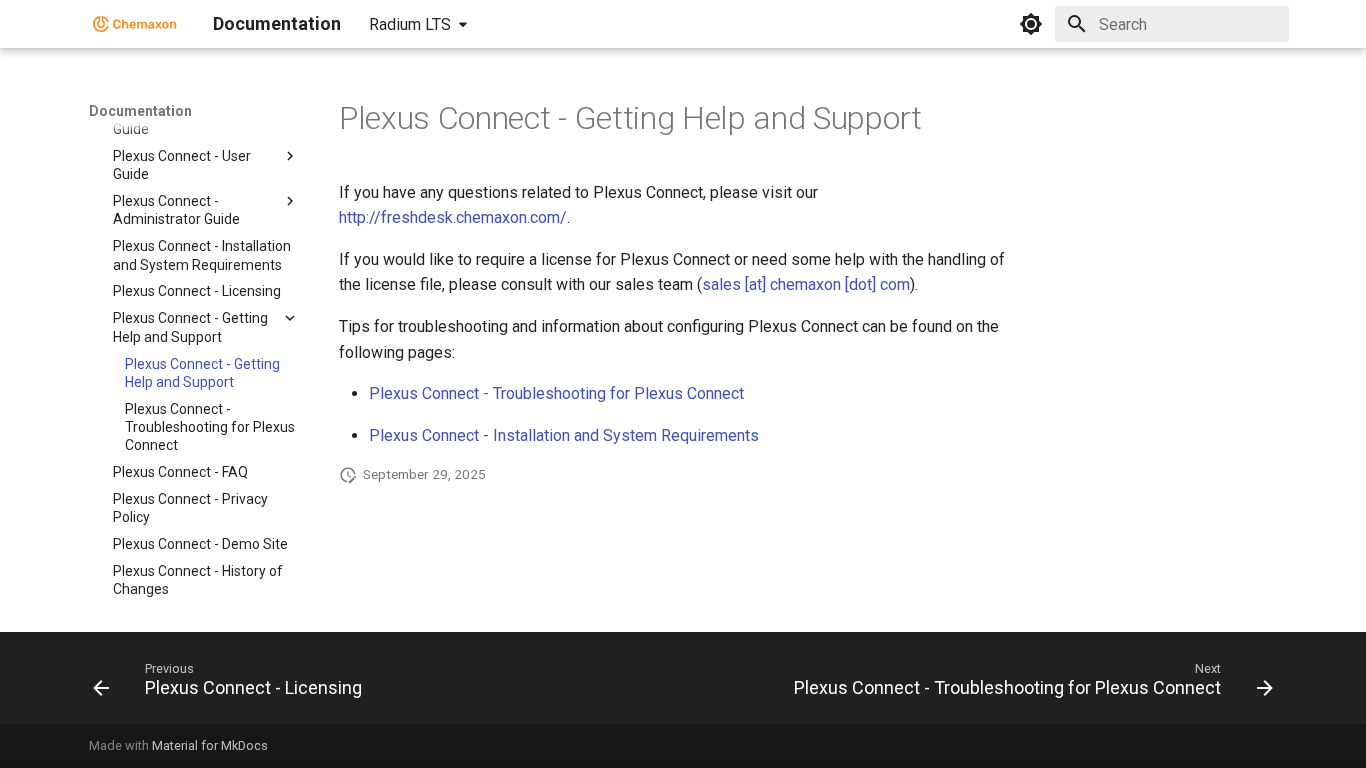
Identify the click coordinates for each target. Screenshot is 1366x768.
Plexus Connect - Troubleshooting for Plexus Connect (556, 393)
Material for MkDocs (210, 745)
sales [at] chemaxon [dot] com (806, 284)
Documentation (140, 111)
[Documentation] (135, 24)
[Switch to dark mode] (1031, 24)
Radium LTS (410, 24)
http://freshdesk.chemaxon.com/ (453, 217)
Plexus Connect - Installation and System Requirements (564, 435)
